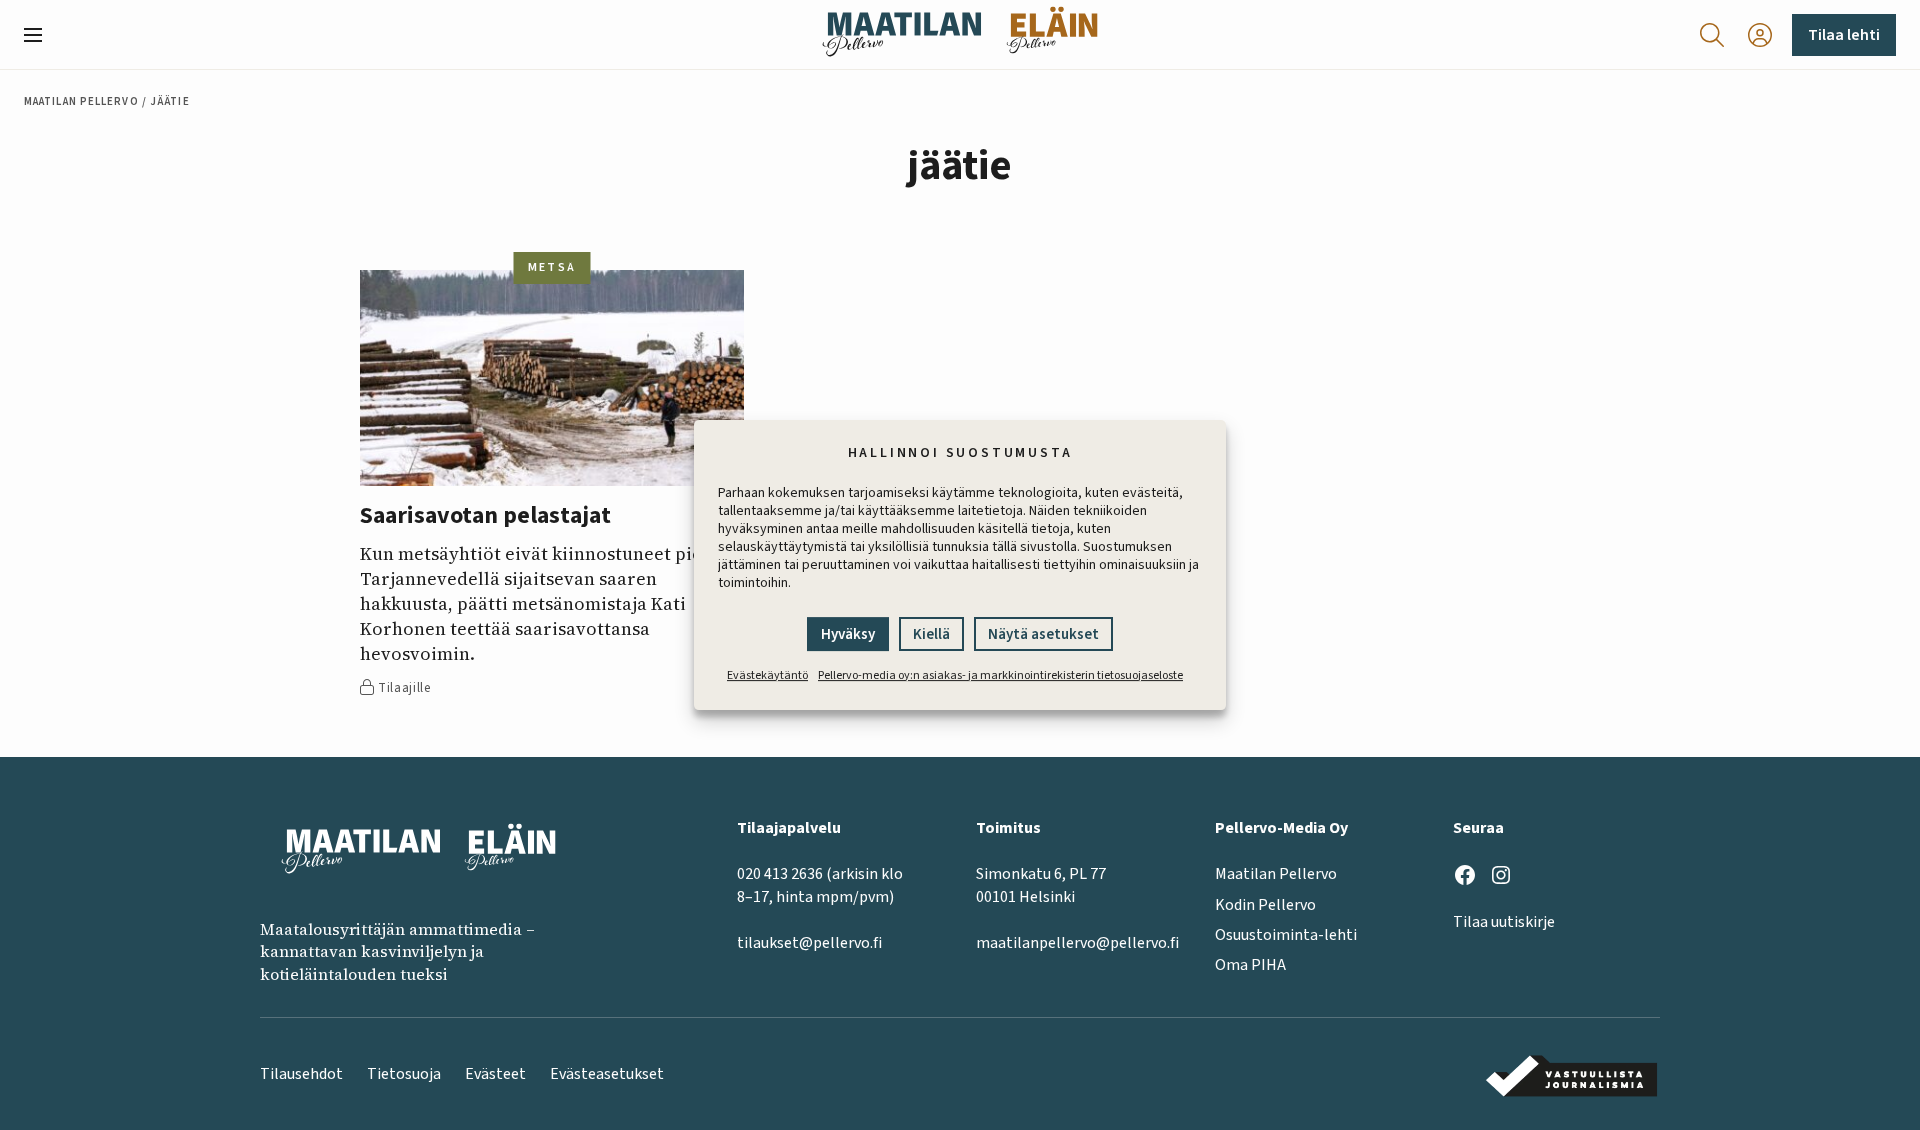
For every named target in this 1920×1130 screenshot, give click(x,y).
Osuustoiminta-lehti (1286, 935)
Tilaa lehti (1844, 35)
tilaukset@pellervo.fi (809, 943)
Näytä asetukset (1043, 634)
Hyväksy (848, 634)
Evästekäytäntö (767, 675)
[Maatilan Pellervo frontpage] (901, 34)
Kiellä (931, 634)
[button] (41, 35)
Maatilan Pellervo (81, 101)
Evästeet (495, 1074)
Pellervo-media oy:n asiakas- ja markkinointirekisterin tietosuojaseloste (1000, 675)
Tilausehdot (301, 1074)
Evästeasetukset (607, 1074)
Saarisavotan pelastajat (485, 516)
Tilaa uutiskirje (1504, 922)
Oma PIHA (1250, 965)
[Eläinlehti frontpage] (1052, 34)
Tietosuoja (404, 1074)
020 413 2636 (780, 874)
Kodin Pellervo (1265, 905)
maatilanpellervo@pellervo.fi (1077, 943)
